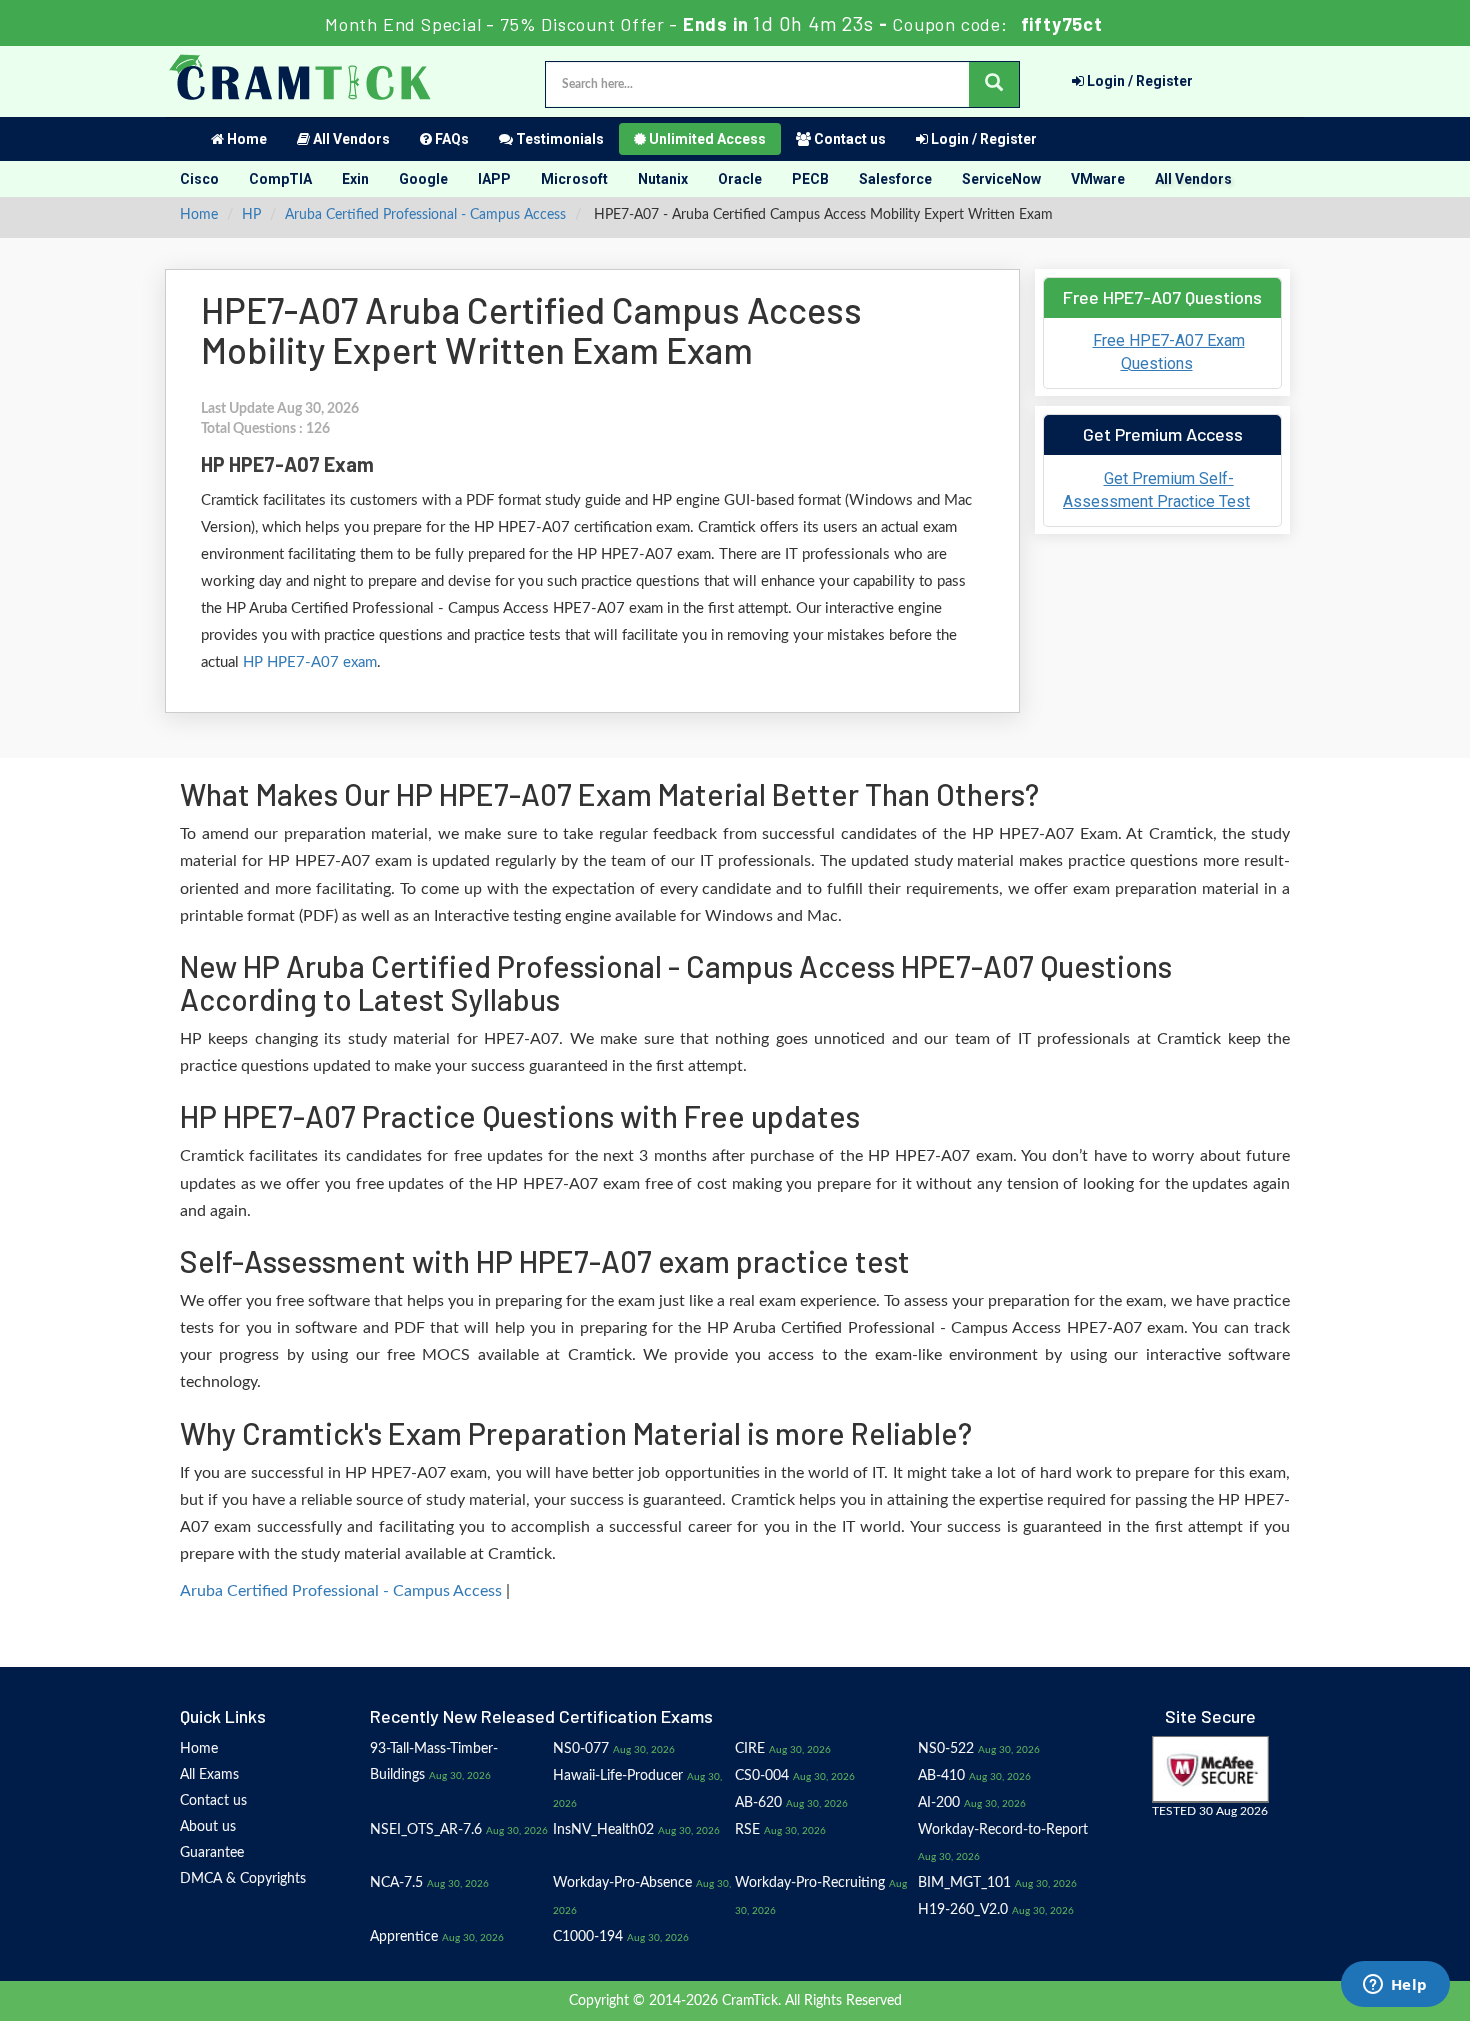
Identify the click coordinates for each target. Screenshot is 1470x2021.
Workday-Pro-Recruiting (810, 1883)
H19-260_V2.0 (963, 1910)
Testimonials (558, 139)
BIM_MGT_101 (964, 1883)
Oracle (740, 179)
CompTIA (280, 179)
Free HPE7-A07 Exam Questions (1169, 352)
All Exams (209, 1775)
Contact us (848, 139)
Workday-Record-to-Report (1003, 1830)
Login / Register (1138, 81)
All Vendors (350, 139)
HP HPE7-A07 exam (310, 662)
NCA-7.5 (396, 1883)
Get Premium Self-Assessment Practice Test (1156, 490)
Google (423, 179)
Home (245, 139)
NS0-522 (946, 1749)
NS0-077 (581, 1749)
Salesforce (895, 179)
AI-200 (939, 1803)
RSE (747, 1830)
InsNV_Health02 (603, 1830)
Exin (355, 179)
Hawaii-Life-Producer (618, 1776)
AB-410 (941, 1776)
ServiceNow (1001, 179)
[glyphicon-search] (994, 84)
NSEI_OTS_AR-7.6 (426, 1830)
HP (251, 215)
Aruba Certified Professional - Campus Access (425, 215)
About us (208, 1827)
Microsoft (574, 179)
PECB (810, 179)
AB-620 (758, 1803)
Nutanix (663, 179)
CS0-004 (762, 1776)
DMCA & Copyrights (243, 1879)
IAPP (494, 179)
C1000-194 (588, 1937)
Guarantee (212, 1853)
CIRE (750, 1749)
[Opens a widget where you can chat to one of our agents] (1395, 1986)
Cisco (199, 179)
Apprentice (404, 1937)
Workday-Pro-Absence (622, 1883)
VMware (1098, 179)
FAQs (450, 139)
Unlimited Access (706, 139)
